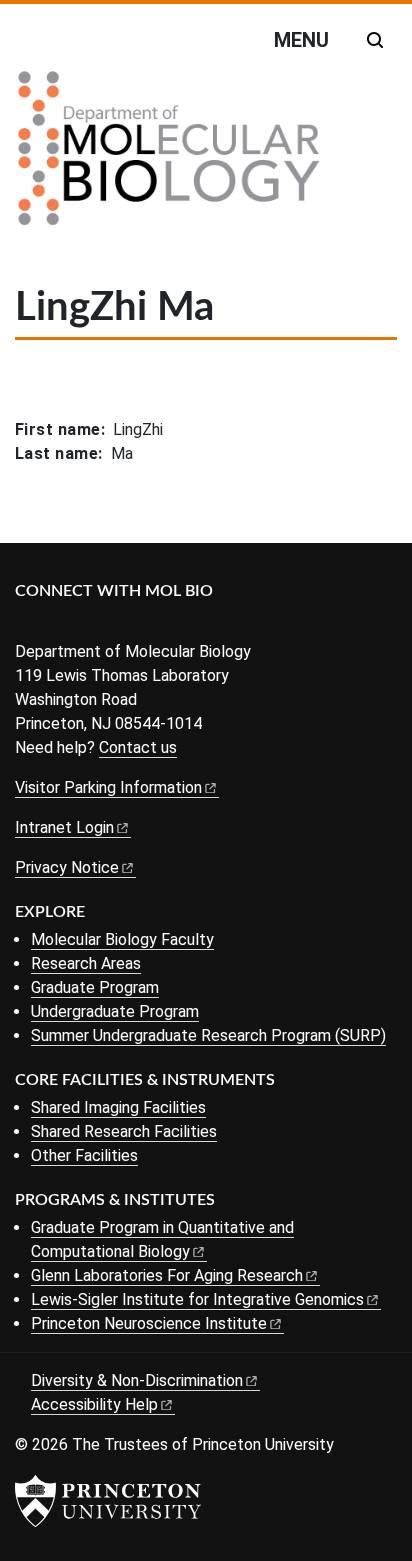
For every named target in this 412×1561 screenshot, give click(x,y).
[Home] (169, 156)
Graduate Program (95, 987)
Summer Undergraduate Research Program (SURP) (208, 1035)
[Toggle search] (375, 40)
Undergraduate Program (115, 1011)
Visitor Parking (108, 787)
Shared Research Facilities (124, 1131)
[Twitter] (57, 624)
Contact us (138, 747)
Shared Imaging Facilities (118, 1107)
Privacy (67, 867)
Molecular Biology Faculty (122, 939)
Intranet (64, 827)
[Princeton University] (108, 1501)
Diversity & (137, 1380)
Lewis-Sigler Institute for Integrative (197, 1299)
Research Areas (86, 963)
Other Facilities (84, 1155)
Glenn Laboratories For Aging (167, 1275)
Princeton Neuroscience (149, 1323)
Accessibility (94, 1404)
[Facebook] (27, 624)
